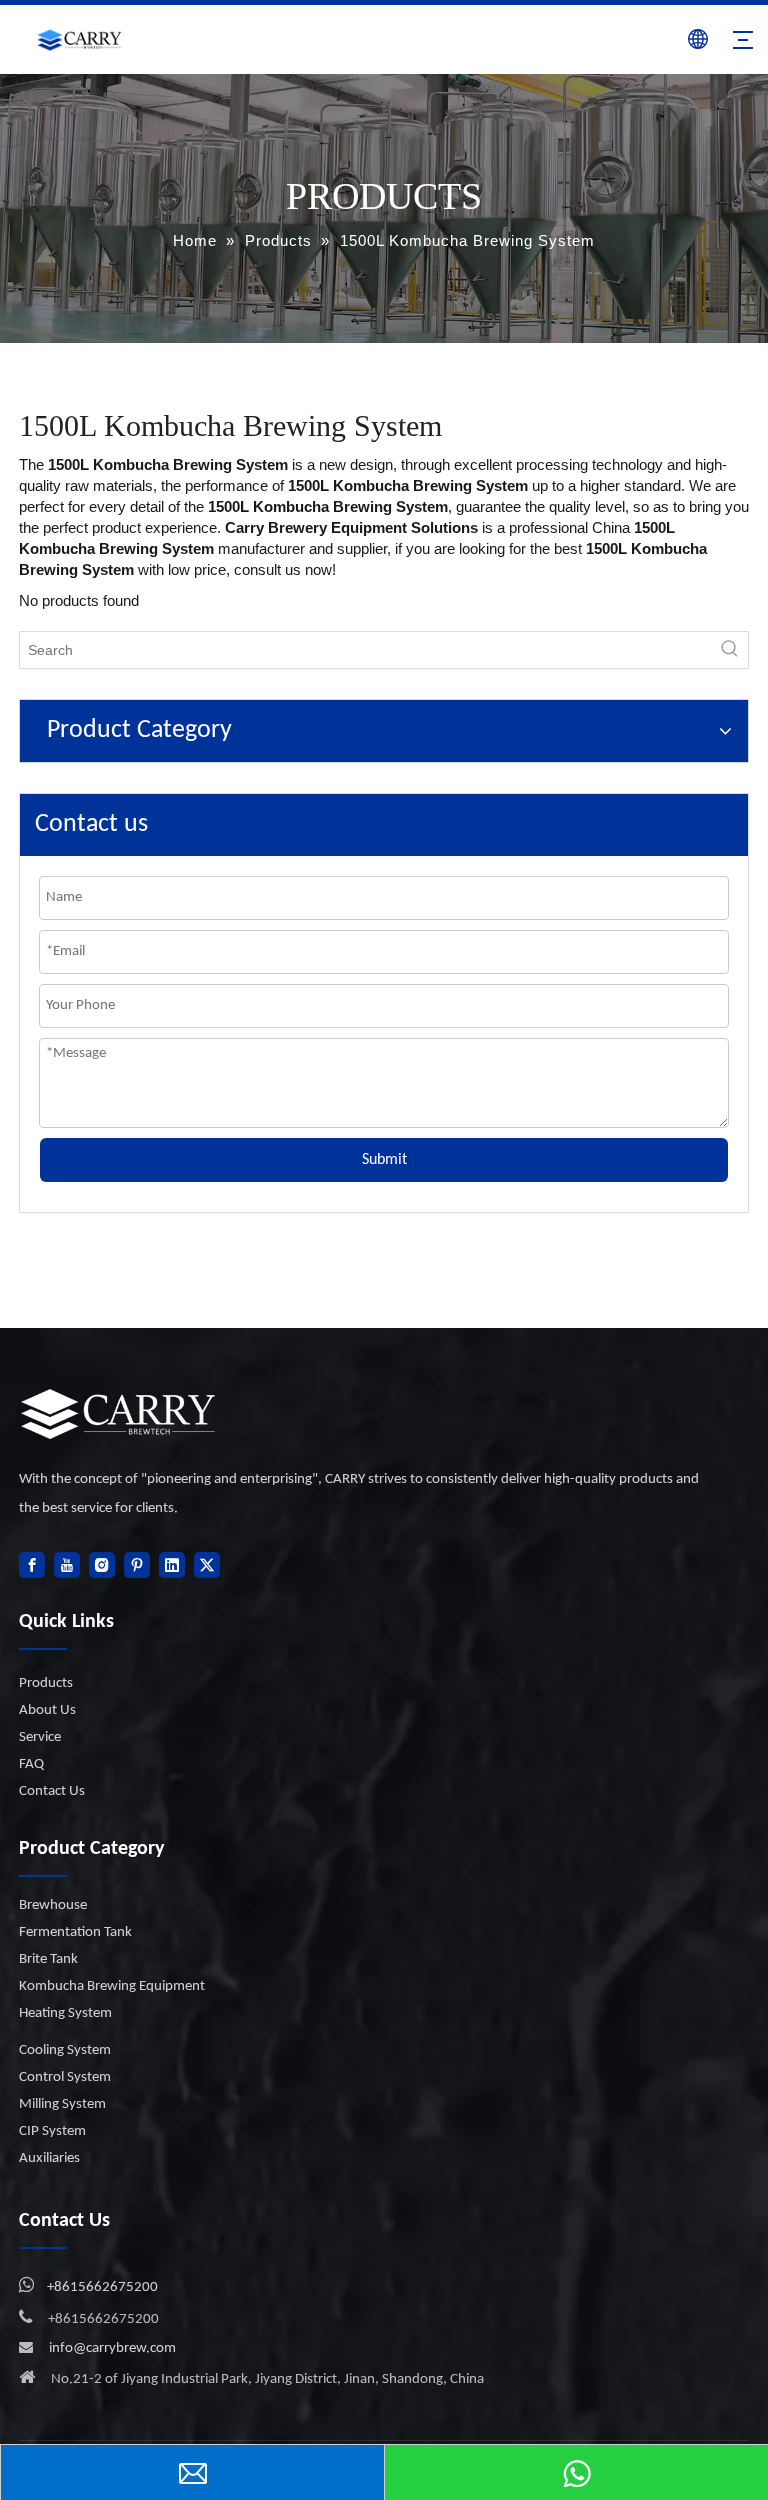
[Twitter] (207, 1565)
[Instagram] (102, 1565)
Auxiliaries (49, 2158)
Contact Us (52, 1791)
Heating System (65, 2013)
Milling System (62, 2104)
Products (46, 1683)
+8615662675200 (102, 2287)
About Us (47, 1710)
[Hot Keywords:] (730, 650)
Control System (65, 2077)
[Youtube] (67, 1565)
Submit (384, 1160)
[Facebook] (32, 1565)
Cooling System (65, 2050)
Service (40, 1737)
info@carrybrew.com (112, 2348)
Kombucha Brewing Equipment (112, 1986)
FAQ (31, 1764)
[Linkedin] (172, 1565)
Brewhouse (53, 1905)
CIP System (52, 2131)
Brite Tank (48, 1959)
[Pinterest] (137, 1565)
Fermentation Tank (75, 1932)
